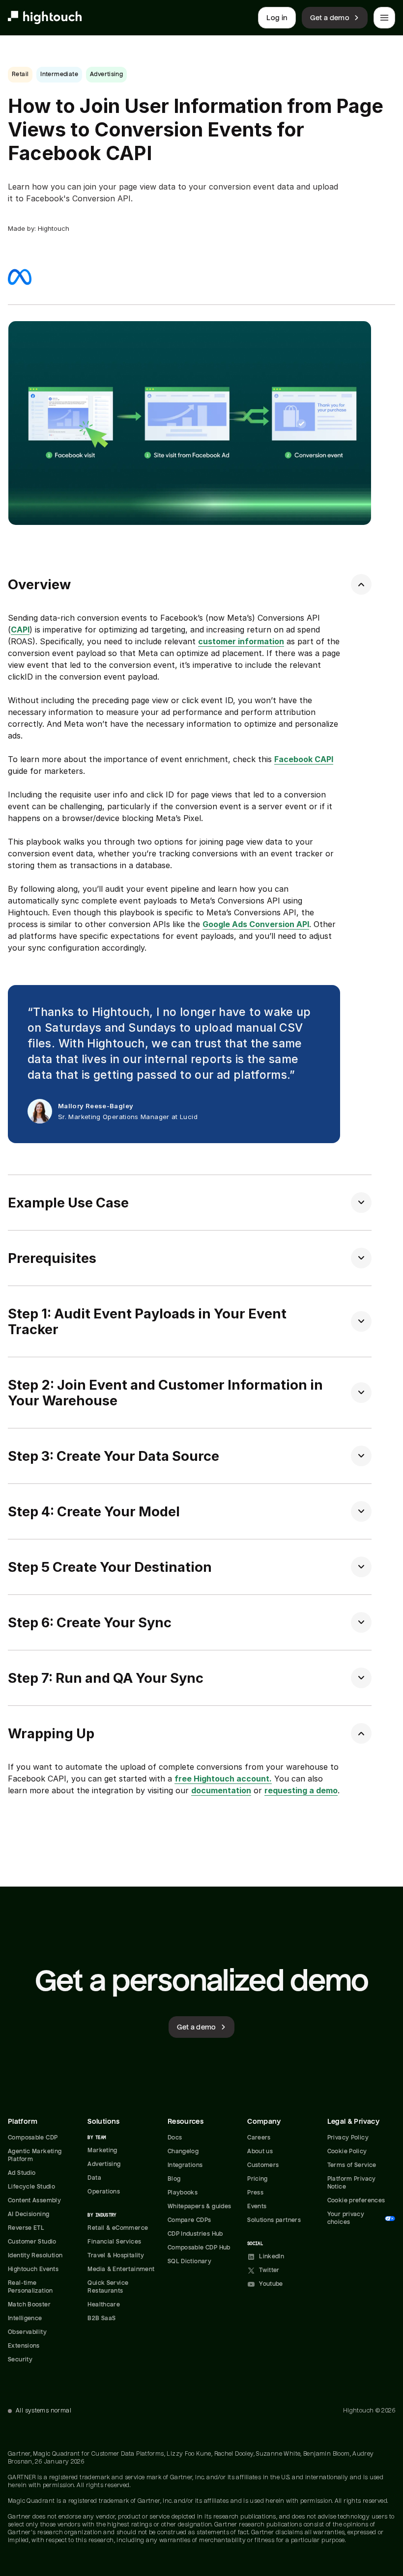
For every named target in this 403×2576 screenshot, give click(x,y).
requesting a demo (301, 1790)
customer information (241, 641)
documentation (221, 1790)
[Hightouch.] (45, 18)
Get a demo (330, 18)
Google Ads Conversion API (256, 924)
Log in (277, 18)
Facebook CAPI (304, 759)
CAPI (20, 630)
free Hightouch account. (223, 1779)
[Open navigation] (384, 18)
